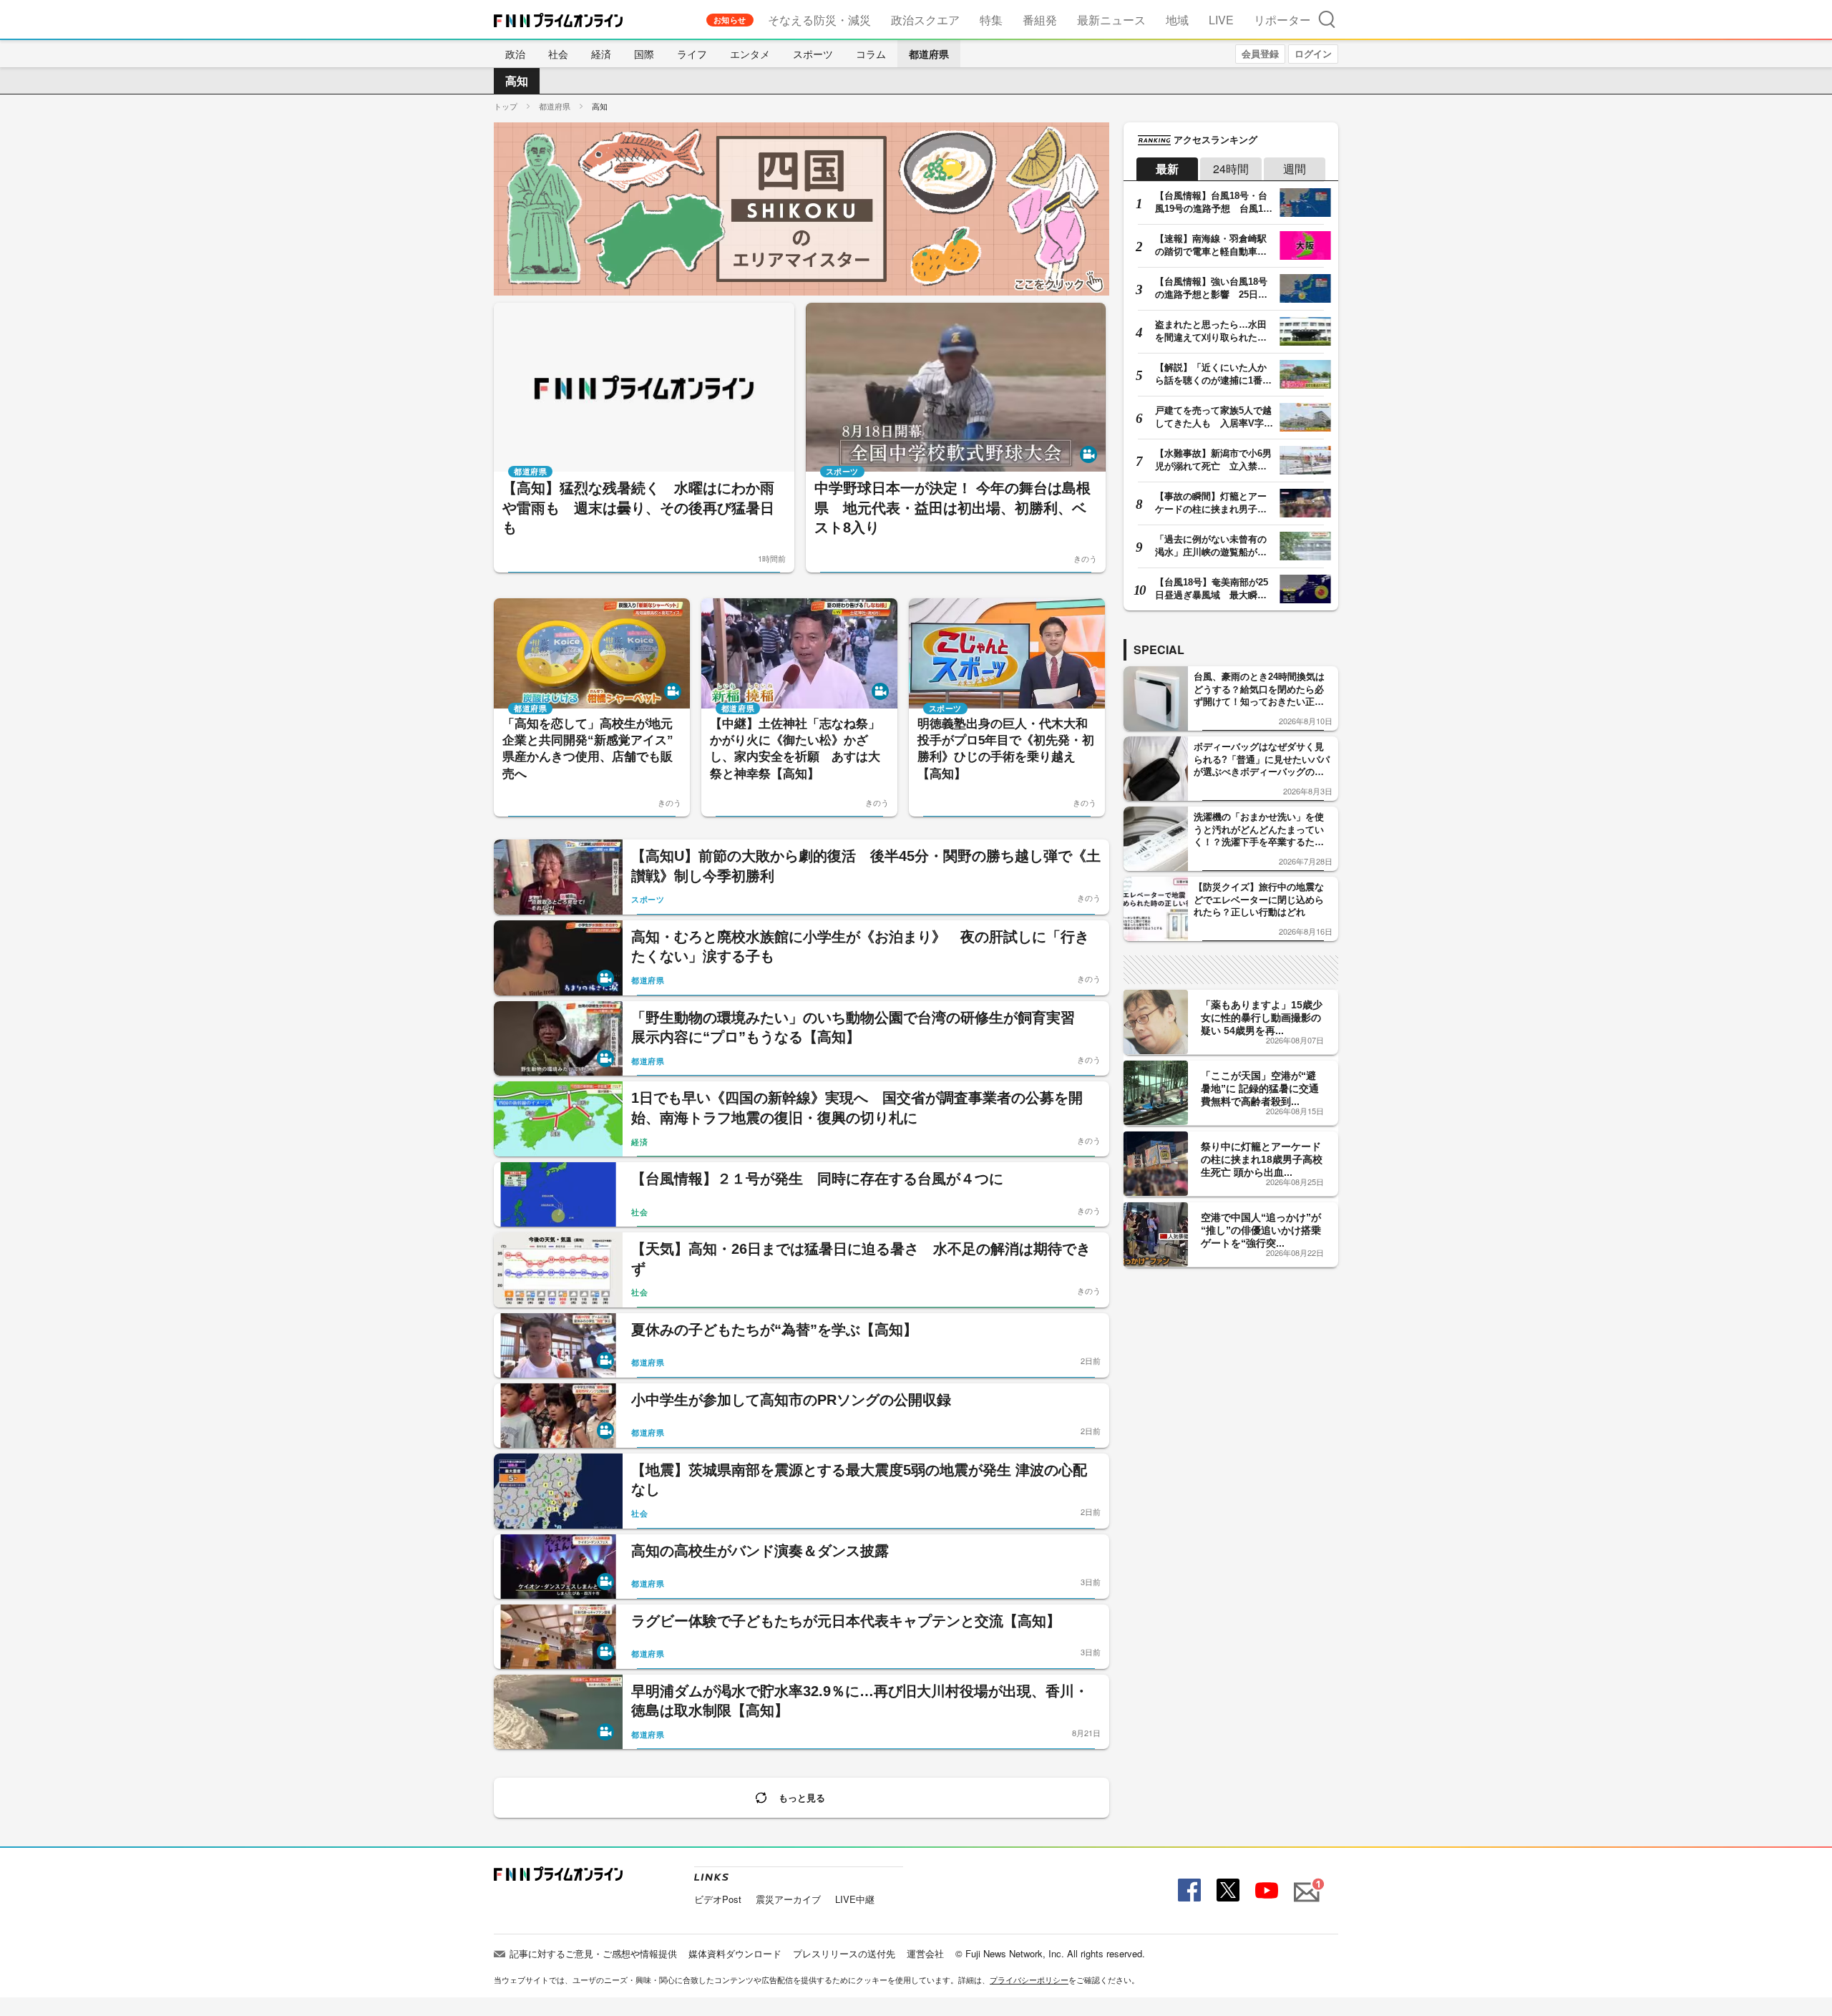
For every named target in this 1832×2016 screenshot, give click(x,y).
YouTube (1265, 1890)
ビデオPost (718, 1899)
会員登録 (1260, 53)
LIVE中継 (855, 1899)
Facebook (1188, 1890)
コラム (871, 54)
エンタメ (750, 54)
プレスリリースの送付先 (844, 1953)
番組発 (1040, 20)
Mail (1305, 1884)
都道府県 (929, 54)
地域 (1177, 20)
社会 (558, 54)
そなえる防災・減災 (819, 20)
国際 (644, 54)
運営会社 (925, 1953)
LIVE (1221, 20)
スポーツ (813, 54)
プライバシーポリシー (1029, 1980)
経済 (601, 54)
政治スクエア (925, 20)
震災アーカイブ (788, 1899)
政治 (515, 54)
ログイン (1313, 53)
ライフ (692, 54)
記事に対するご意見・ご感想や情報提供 (593, 1953)
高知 (517, 81)
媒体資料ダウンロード (735, 1953)
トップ (506, 106)
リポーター (1282, 20)
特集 (991, 20)
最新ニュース (1111, 20)
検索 (1327, 19)
